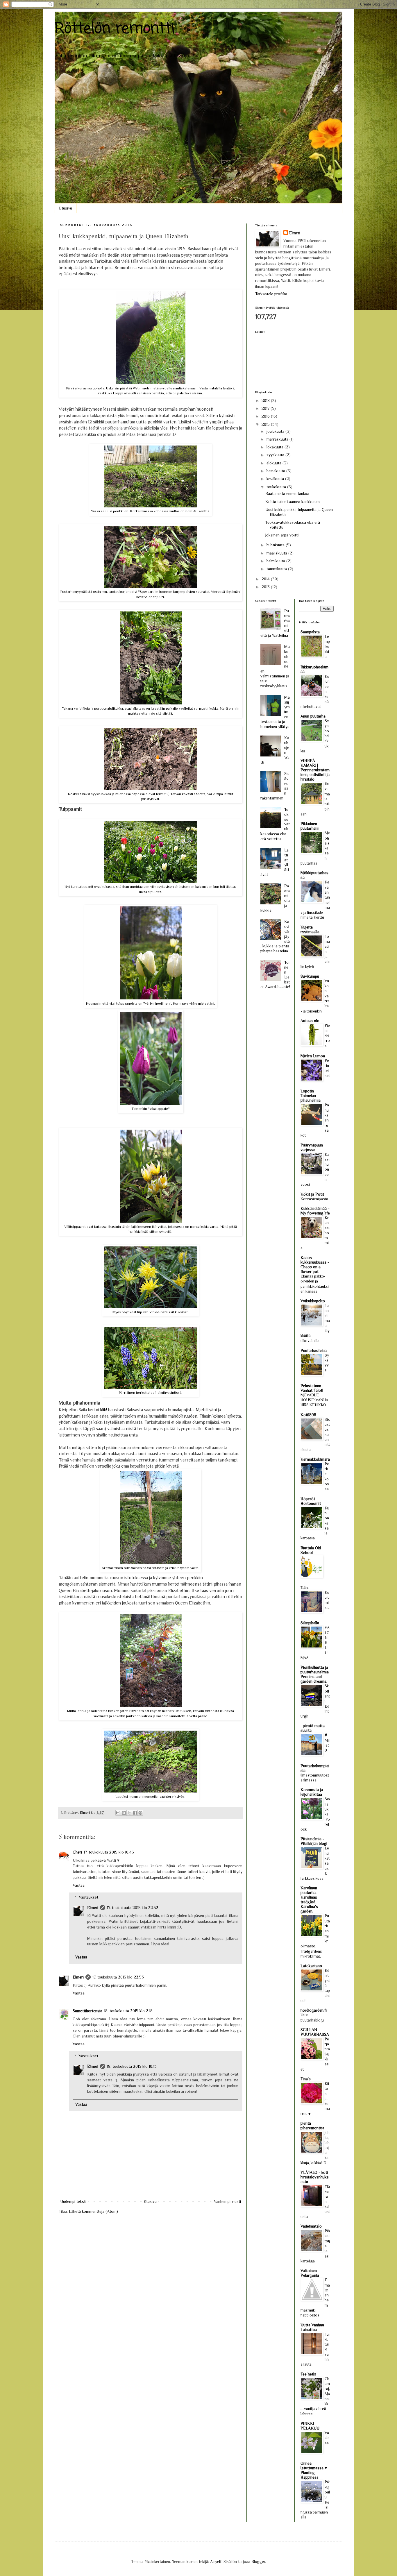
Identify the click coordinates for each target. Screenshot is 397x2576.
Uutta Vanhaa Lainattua (312, 2327)
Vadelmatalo (311, 2226)
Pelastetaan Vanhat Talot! (312, 1388)
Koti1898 (308, 1415)
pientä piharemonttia (312, 2126)
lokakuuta (276, 447)
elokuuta (274, 463)
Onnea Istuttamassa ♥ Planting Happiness (314, 2470)
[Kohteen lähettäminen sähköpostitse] (118, 1813)
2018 (266, 400)
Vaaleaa (327, 2438)
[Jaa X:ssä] (129, 1813)
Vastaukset (88, 1897)
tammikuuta (277, 569)
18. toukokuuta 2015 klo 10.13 (132, 2066)
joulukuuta (276, 431)
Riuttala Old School (311, 1550)
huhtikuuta (276, 545)
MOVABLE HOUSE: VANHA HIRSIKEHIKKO (314, 1400)
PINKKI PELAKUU (310, 2426)
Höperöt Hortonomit (311, 1501)
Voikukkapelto (313, 1301)
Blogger (258, 2561)
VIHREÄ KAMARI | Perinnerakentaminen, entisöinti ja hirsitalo (315, 770)
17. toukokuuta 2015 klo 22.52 (133, 1908)
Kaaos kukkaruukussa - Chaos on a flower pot (315, 1264)
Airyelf (216, 2561)
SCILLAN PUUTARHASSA (315, 2032)
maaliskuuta (277, 553)
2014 (266, 579)
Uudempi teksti (73, 2201)
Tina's (306, 2079)
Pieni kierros (327, 1035)
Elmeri (93, 1908)
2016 (266, 416)
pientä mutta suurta (313, 1728)
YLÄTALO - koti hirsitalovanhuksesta (315, 2177)
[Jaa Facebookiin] (135, 1813)
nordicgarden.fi (314, 2010)
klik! (104, 1410)
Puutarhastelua (314, 1350)
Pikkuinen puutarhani (310, 826)
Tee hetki (308, 2374)
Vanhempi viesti (227, 2201)
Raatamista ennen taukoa (287, 493)
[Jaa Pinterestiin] (140, 1813)
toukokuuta (277, 487)
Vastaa (79, 1885)
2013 (266, 587)
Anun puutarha (313, 716)
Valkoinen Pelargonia (310, 2273)
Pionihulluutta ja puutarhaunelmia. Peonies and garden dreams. (315, 1674)
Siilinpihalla (310, 1623)
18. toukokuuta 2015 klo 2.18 (128, 2011)
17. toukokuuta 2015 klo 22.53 (118, 1977)
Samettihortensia (87, 2011)
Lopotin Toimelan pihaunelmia (311, 1096)
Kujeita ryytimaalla (310, 929)
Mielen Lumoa (313, 1056)
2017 (266, 408)
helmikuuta (276, 561)
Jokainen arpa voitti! (282, 535)
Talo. (305, 1588)
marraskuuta (278, 439)
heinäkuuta (276, 471)
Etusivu (66, 208)
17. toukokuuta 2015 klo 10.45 (109, 1852)
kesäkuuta (276, 479)
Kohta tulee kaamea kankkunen (293, 502)
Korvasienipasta (314, 1199)
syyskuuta (276, 455)
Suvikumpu (310, 976)
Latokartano (311, 1966)
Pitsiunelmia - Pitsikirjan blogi (314, 1841)
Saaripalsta (310, 632)
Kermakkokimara (315, 1459)
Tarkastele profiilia (271, 294)
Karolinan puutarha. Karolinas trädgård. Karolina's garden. (309, 1899)
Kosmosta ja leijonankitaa (312, 1792)
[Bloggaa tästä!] (124, 1813)
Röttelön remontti (115, 29)
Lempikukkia (327, 647)
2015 (266, 424)
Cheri (77, 1852)
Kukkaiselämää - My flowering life (315, 1211)
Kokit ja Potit (312, 1194)
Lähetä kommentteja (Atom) (93, 2211)
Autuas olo (310, 1021)
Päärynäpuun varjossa (312, 1147)
